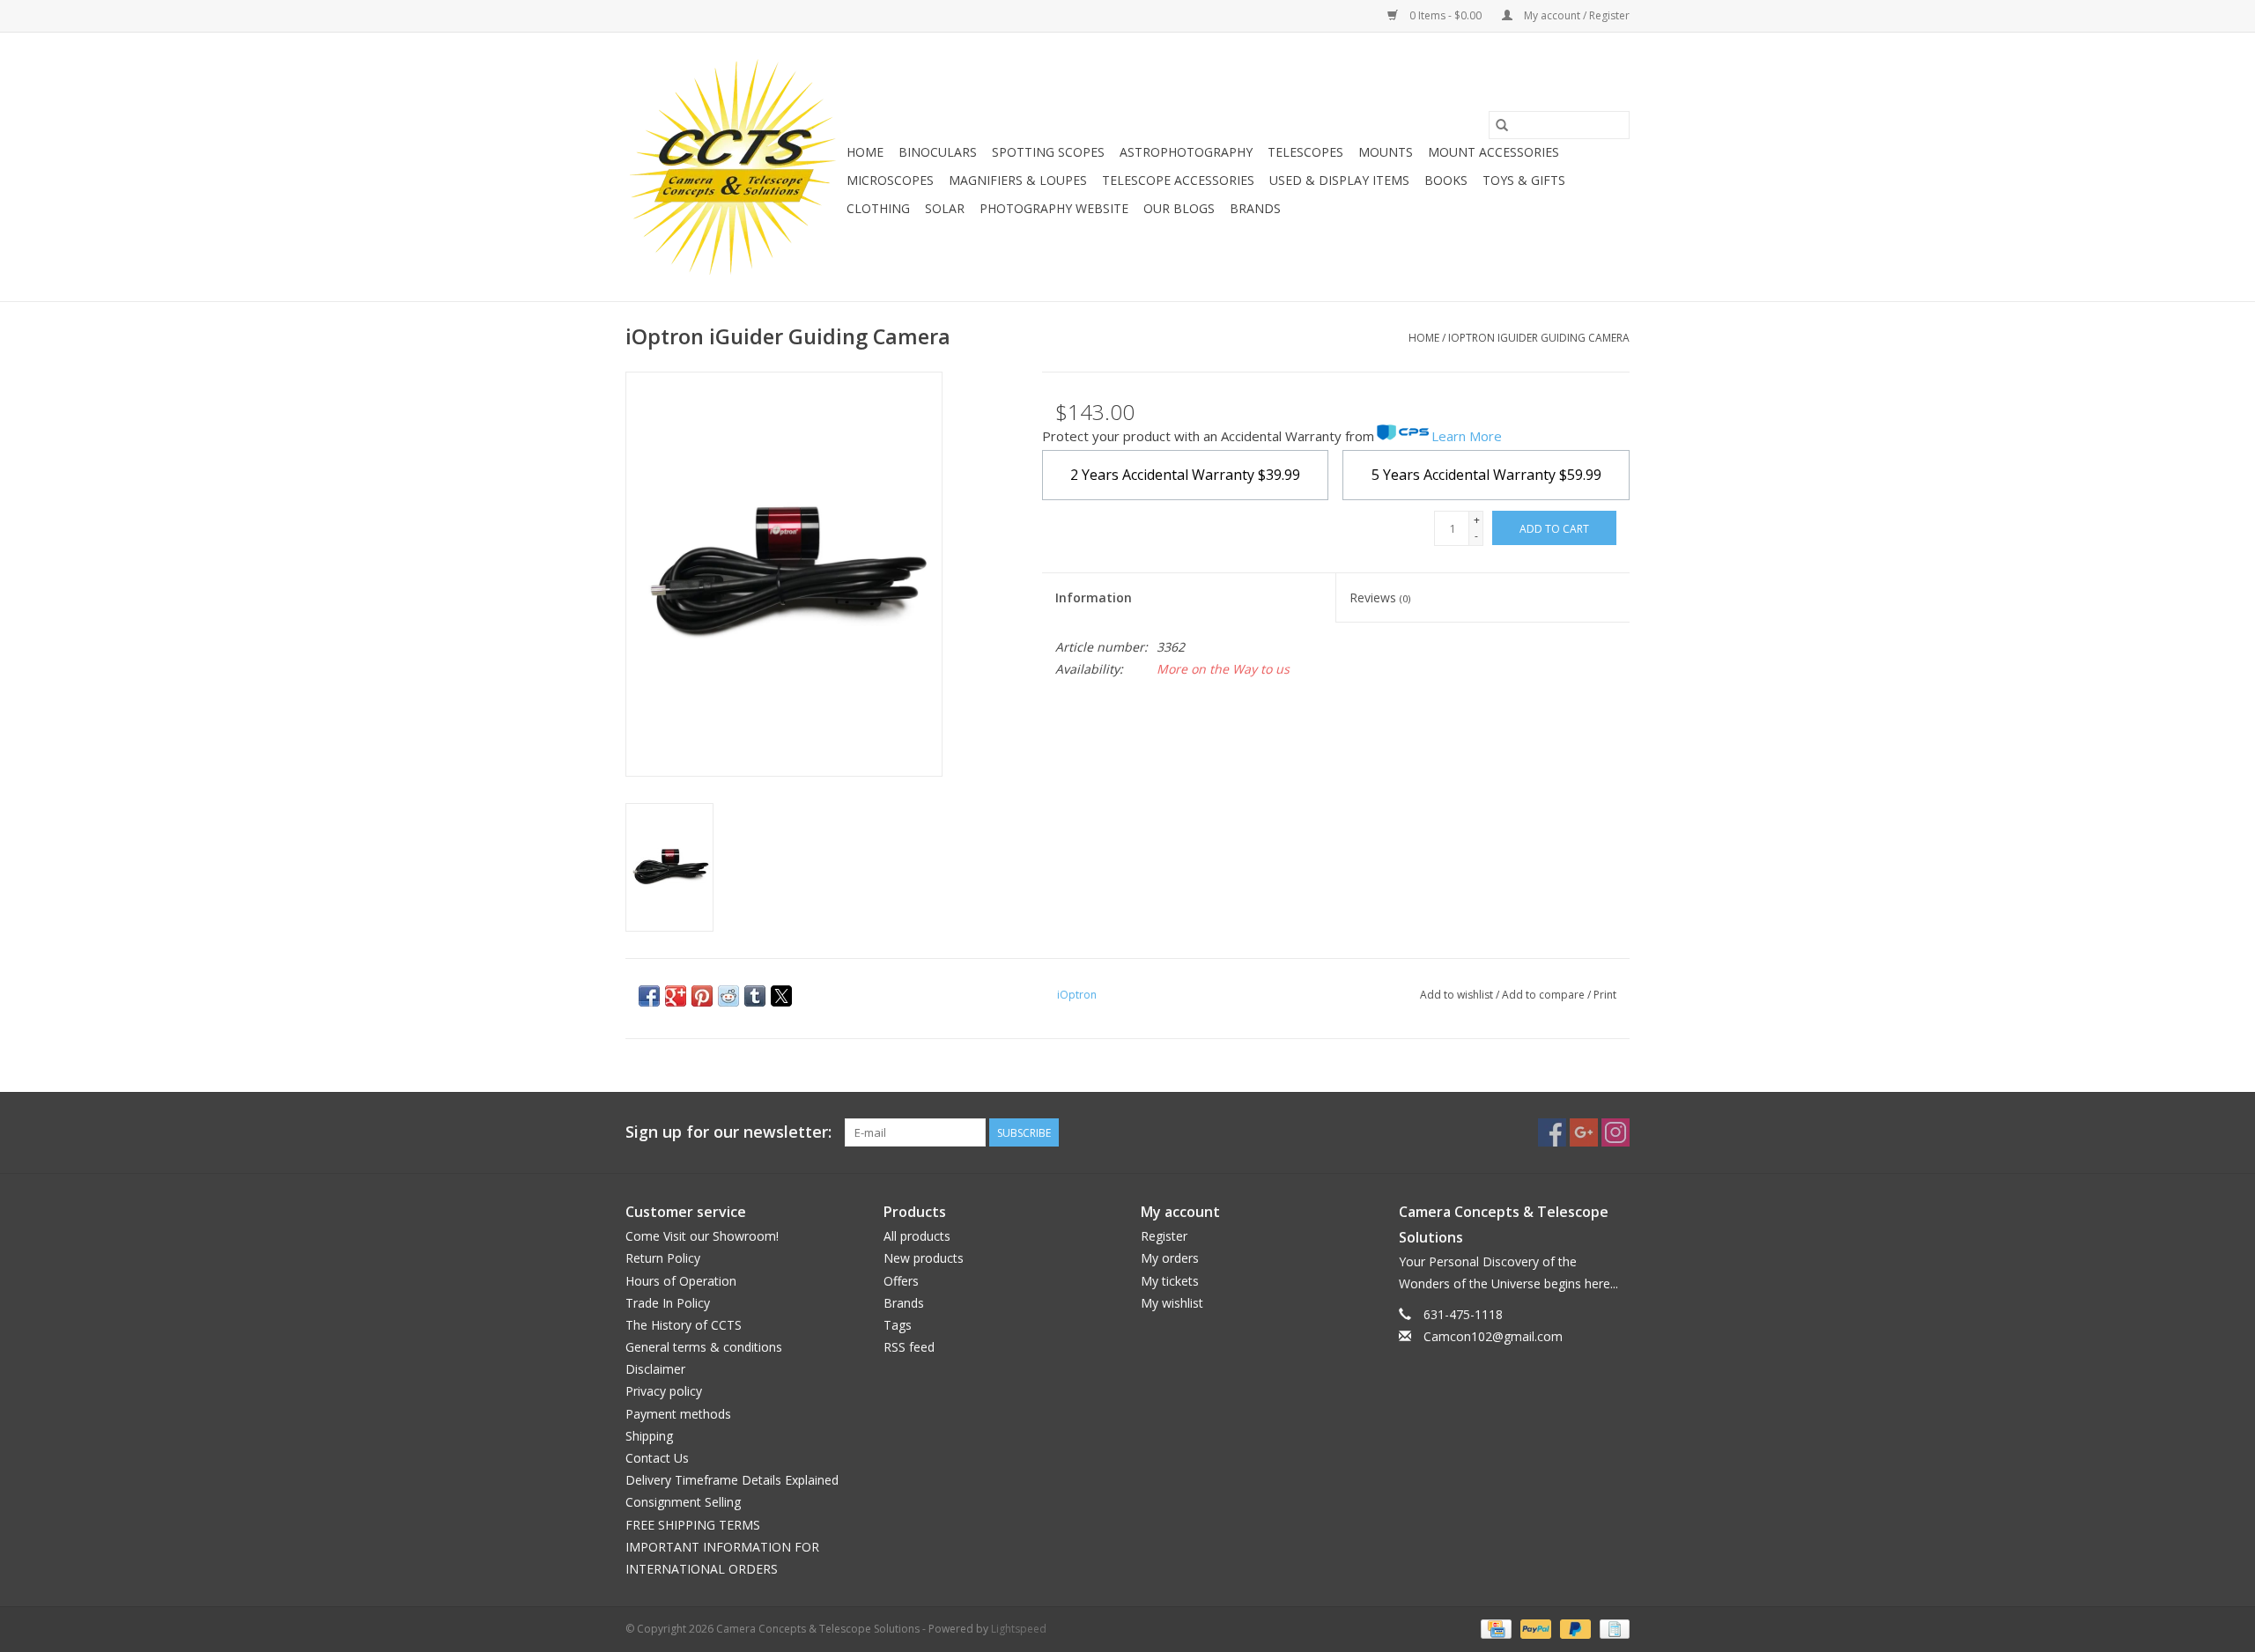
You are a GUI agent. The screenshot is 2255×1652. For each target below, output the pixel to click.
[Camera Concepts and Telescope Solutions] (733, 167)
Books (1446, 180)
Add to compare (1545, 995)
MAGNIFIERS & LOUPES (1018, 180)
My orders (1170, 1258)
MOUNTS (1386, 152)
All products (917, 1236)
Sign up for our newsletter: (728, 1132)
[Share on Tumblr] (755, 996)
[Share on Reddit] (728, 996)
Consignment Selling (683, 1502)
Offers (901, 1281)
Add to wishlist (1458, 995)
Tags (898, 1325)
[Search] (1502, 125)
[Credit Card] (1494, 1628)
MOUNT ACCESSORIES (1493, 152)
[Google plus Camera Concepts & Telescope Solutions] (1584, 1132)
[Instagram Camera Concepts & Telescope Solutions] (1615, 1132)
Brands (1255, 208)
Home (865, 152)
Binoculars (938, 152)
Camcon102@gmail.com (1493, 1336)
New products (924, 1258)
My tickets (1170, 1281)
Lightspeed (1019, 1629)
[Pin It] (702, 996)
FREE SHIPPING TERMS (693, 1525)
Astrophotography (1186, 152)
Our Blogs (1179, 208)
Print (1605, 995)
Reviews (1380, 597)
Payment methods (678, 1414)
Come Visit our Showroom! (702, 1236)
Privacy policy (664, 1391)
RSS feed (909, 1347)
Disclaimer (655, 1369)
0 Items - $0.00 (1445, 15)
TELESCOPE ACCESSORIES (1178, 180)
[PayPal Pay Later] (1574, 1628)
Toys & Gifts (1524, 180)
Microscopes (890, 180)
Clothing (878, 208)
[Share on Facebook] (649, 996)
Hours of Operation (681, 1281)
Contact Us (657, 1458)
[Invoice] (1612, 1628)
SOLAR (945, 208)
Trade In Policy (668, 1303)
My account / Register (1575, 15)
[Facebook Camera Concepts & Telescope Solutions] (1552, 1132)
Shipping (649, 1436)
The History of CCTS (684, 1325)
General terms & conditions (704, 1347)
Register (1164, 1236)
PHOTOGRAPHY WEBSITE (1054, 208)
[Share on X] (781, 996)
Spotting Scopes (1048, 152)
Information (1094, 597)
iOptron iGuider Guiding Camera (1539, 338)
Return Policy (663, 1258)
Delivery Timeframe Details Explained (732, 1480)
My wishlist (1172, 1303)
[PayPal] (1534, 1628)
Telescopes (1305, 152)
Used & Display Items (1339, 180)
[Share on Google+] (676, 996)
